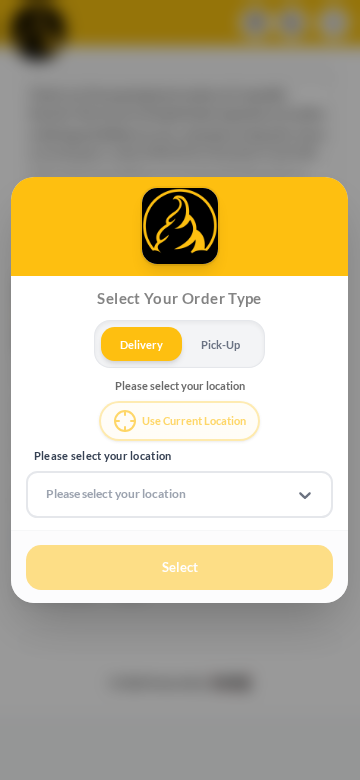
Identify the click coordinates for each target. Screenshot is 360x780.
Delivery (141, 343)
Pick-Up (220, 343)
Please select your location (103, 455)
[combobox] (47, 494)
